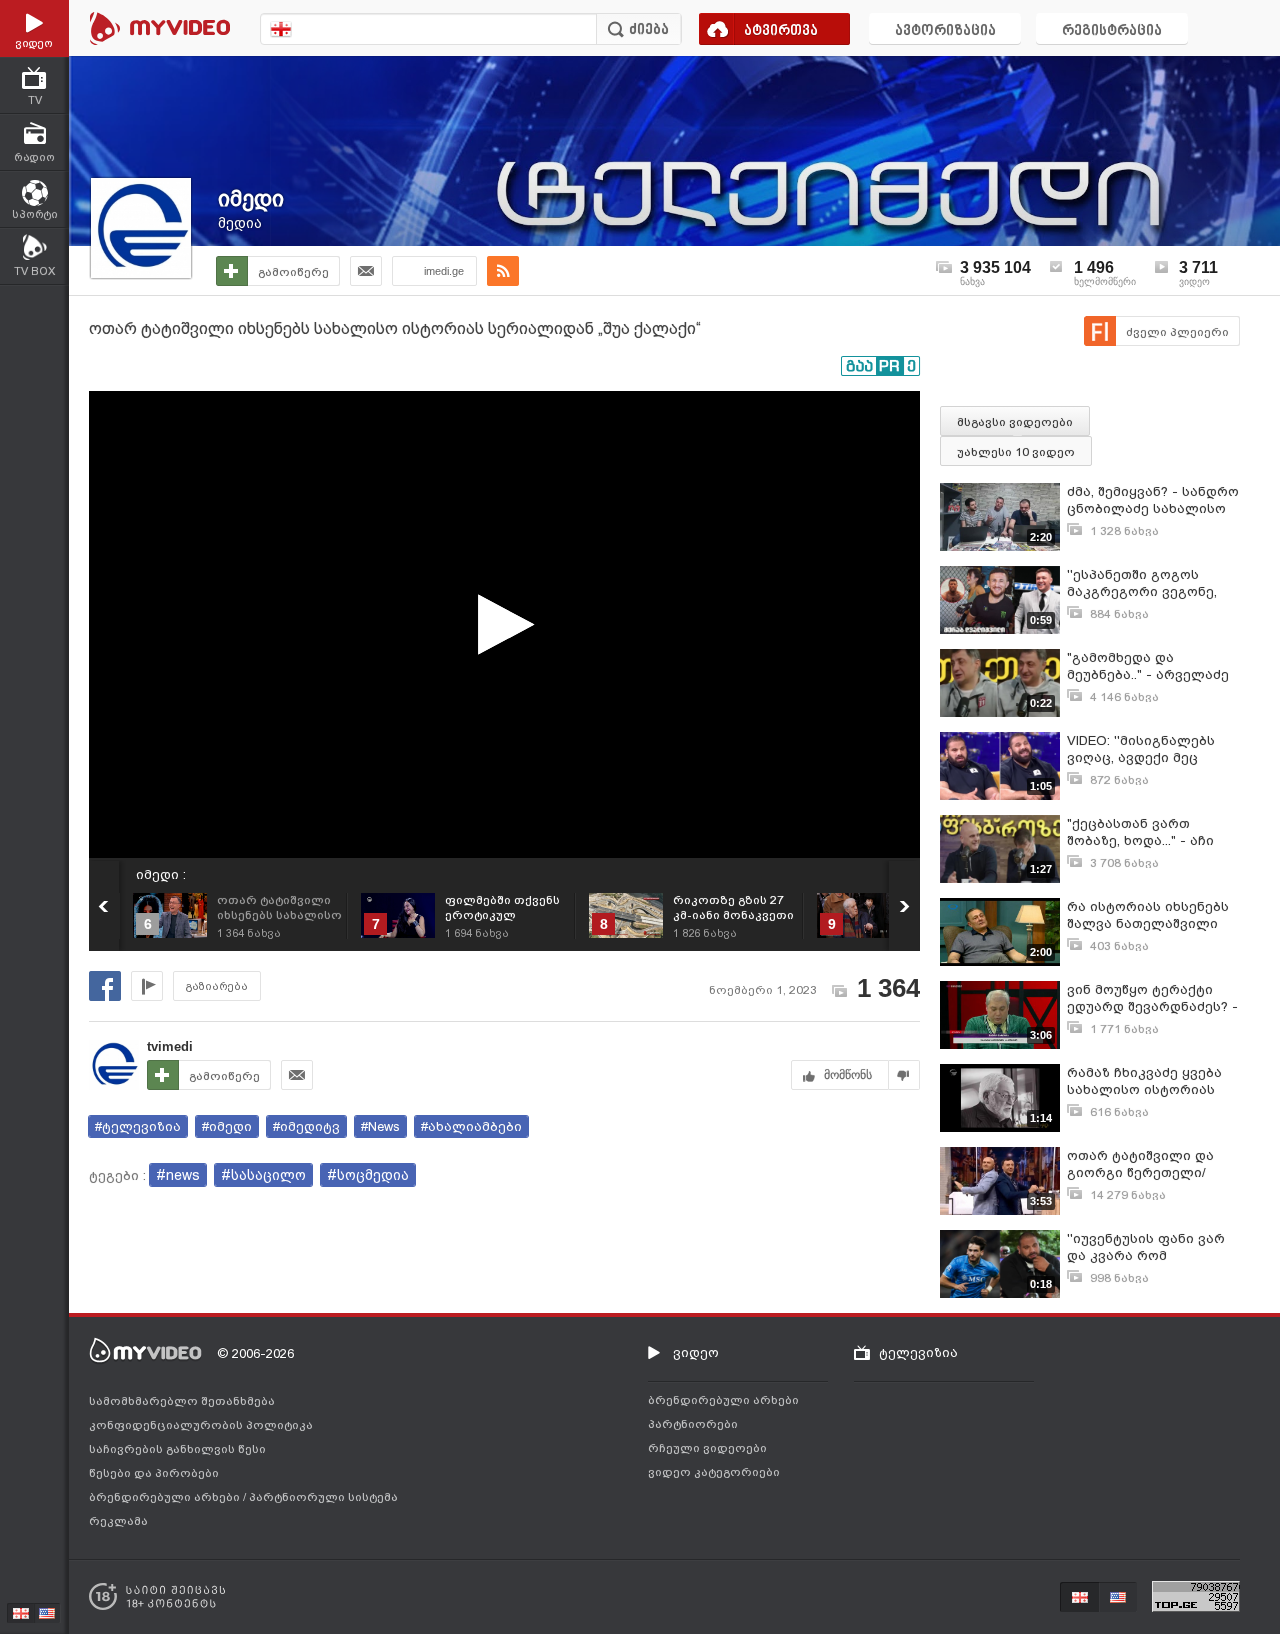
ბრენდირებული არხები (166, 1497)
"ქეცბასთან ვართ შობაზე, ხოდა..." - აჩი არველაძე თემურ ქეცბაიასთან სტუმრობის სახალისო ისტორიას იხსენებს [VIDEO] (1145, 832)
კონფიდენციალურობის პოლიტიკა (201, 1425)
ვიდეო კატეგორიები (714, 1472)
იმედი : (161, 874)
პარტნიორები (693, 1424)
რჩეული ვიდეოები (707, 1448)
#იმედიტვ (306, 1126)
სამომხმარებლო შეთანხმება (182, 1401)
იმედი (251, 198)
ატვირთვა (781, 31)
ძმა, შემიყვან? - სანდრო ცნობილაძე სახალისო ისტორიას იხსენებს (1153, 500)
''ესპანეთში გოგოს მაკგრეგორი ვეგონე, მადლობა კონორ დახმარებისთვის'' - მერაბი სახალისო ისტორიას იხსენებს (1142, 583)
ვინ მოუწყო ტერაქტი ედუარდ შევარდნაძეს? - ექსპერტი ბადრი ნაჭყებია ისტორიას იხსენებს (1152, 998)
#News (380, 1126)
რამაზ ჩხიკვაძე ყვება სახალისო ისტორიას (1144, 1081)
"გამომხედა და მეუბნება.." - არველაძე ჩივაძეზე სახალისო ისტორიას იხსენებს (1148, 666)
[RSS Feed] (503, 271)
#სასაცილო (263, 1175)
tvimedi (170, 1046)
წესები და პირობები (154, 1473)
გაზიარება (217, 986)
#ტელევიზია (138, 1126)
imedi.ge (444, 271)
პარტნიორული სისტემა (323, 1497)
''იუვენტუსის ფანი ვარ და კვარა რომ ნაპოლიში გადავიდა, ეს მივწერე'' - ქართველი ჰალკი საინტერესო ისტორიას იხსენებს (1152, 1247)
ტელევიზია (918, 1352)
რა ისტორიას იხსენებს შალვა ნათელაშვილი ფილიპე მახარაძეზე (1148, 915)
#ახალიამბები (471, 1126)
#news (178, 1175)
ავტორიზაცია (945, 31)
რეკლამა (118, 1521)
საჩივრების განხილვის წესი (177, 1449)
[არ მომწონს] (904, 1075)
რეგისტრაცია (1112, 31)
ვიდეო (696, 1352)
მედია (240, 223)
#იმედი (227, 1126)
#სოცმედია (368, 1175)
